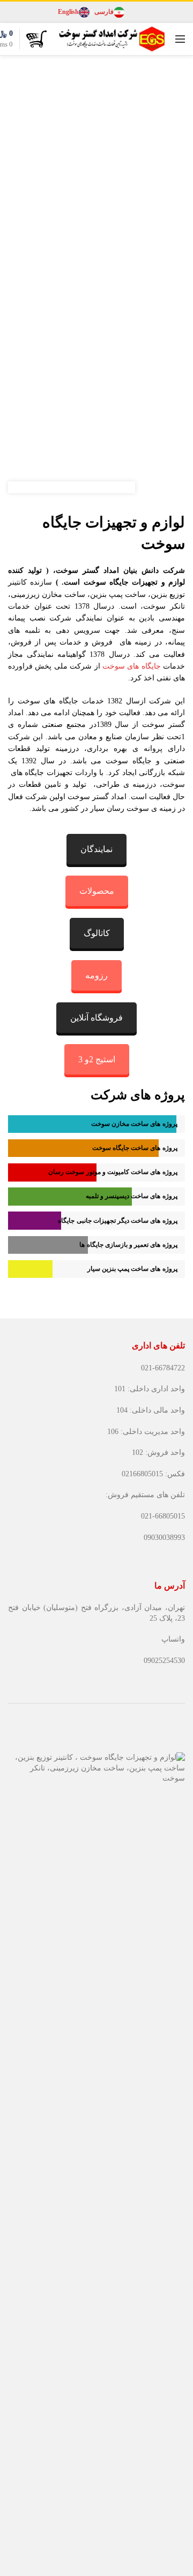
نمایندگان (96, 849)
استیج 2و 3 (97, 1059)
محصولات (97, 891)
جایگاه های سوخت (132, 666)
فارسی (104, 12)
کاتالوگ (97, 933)
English (68, 12)
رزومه (96, 975)
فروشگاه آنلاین (96, 1018)
